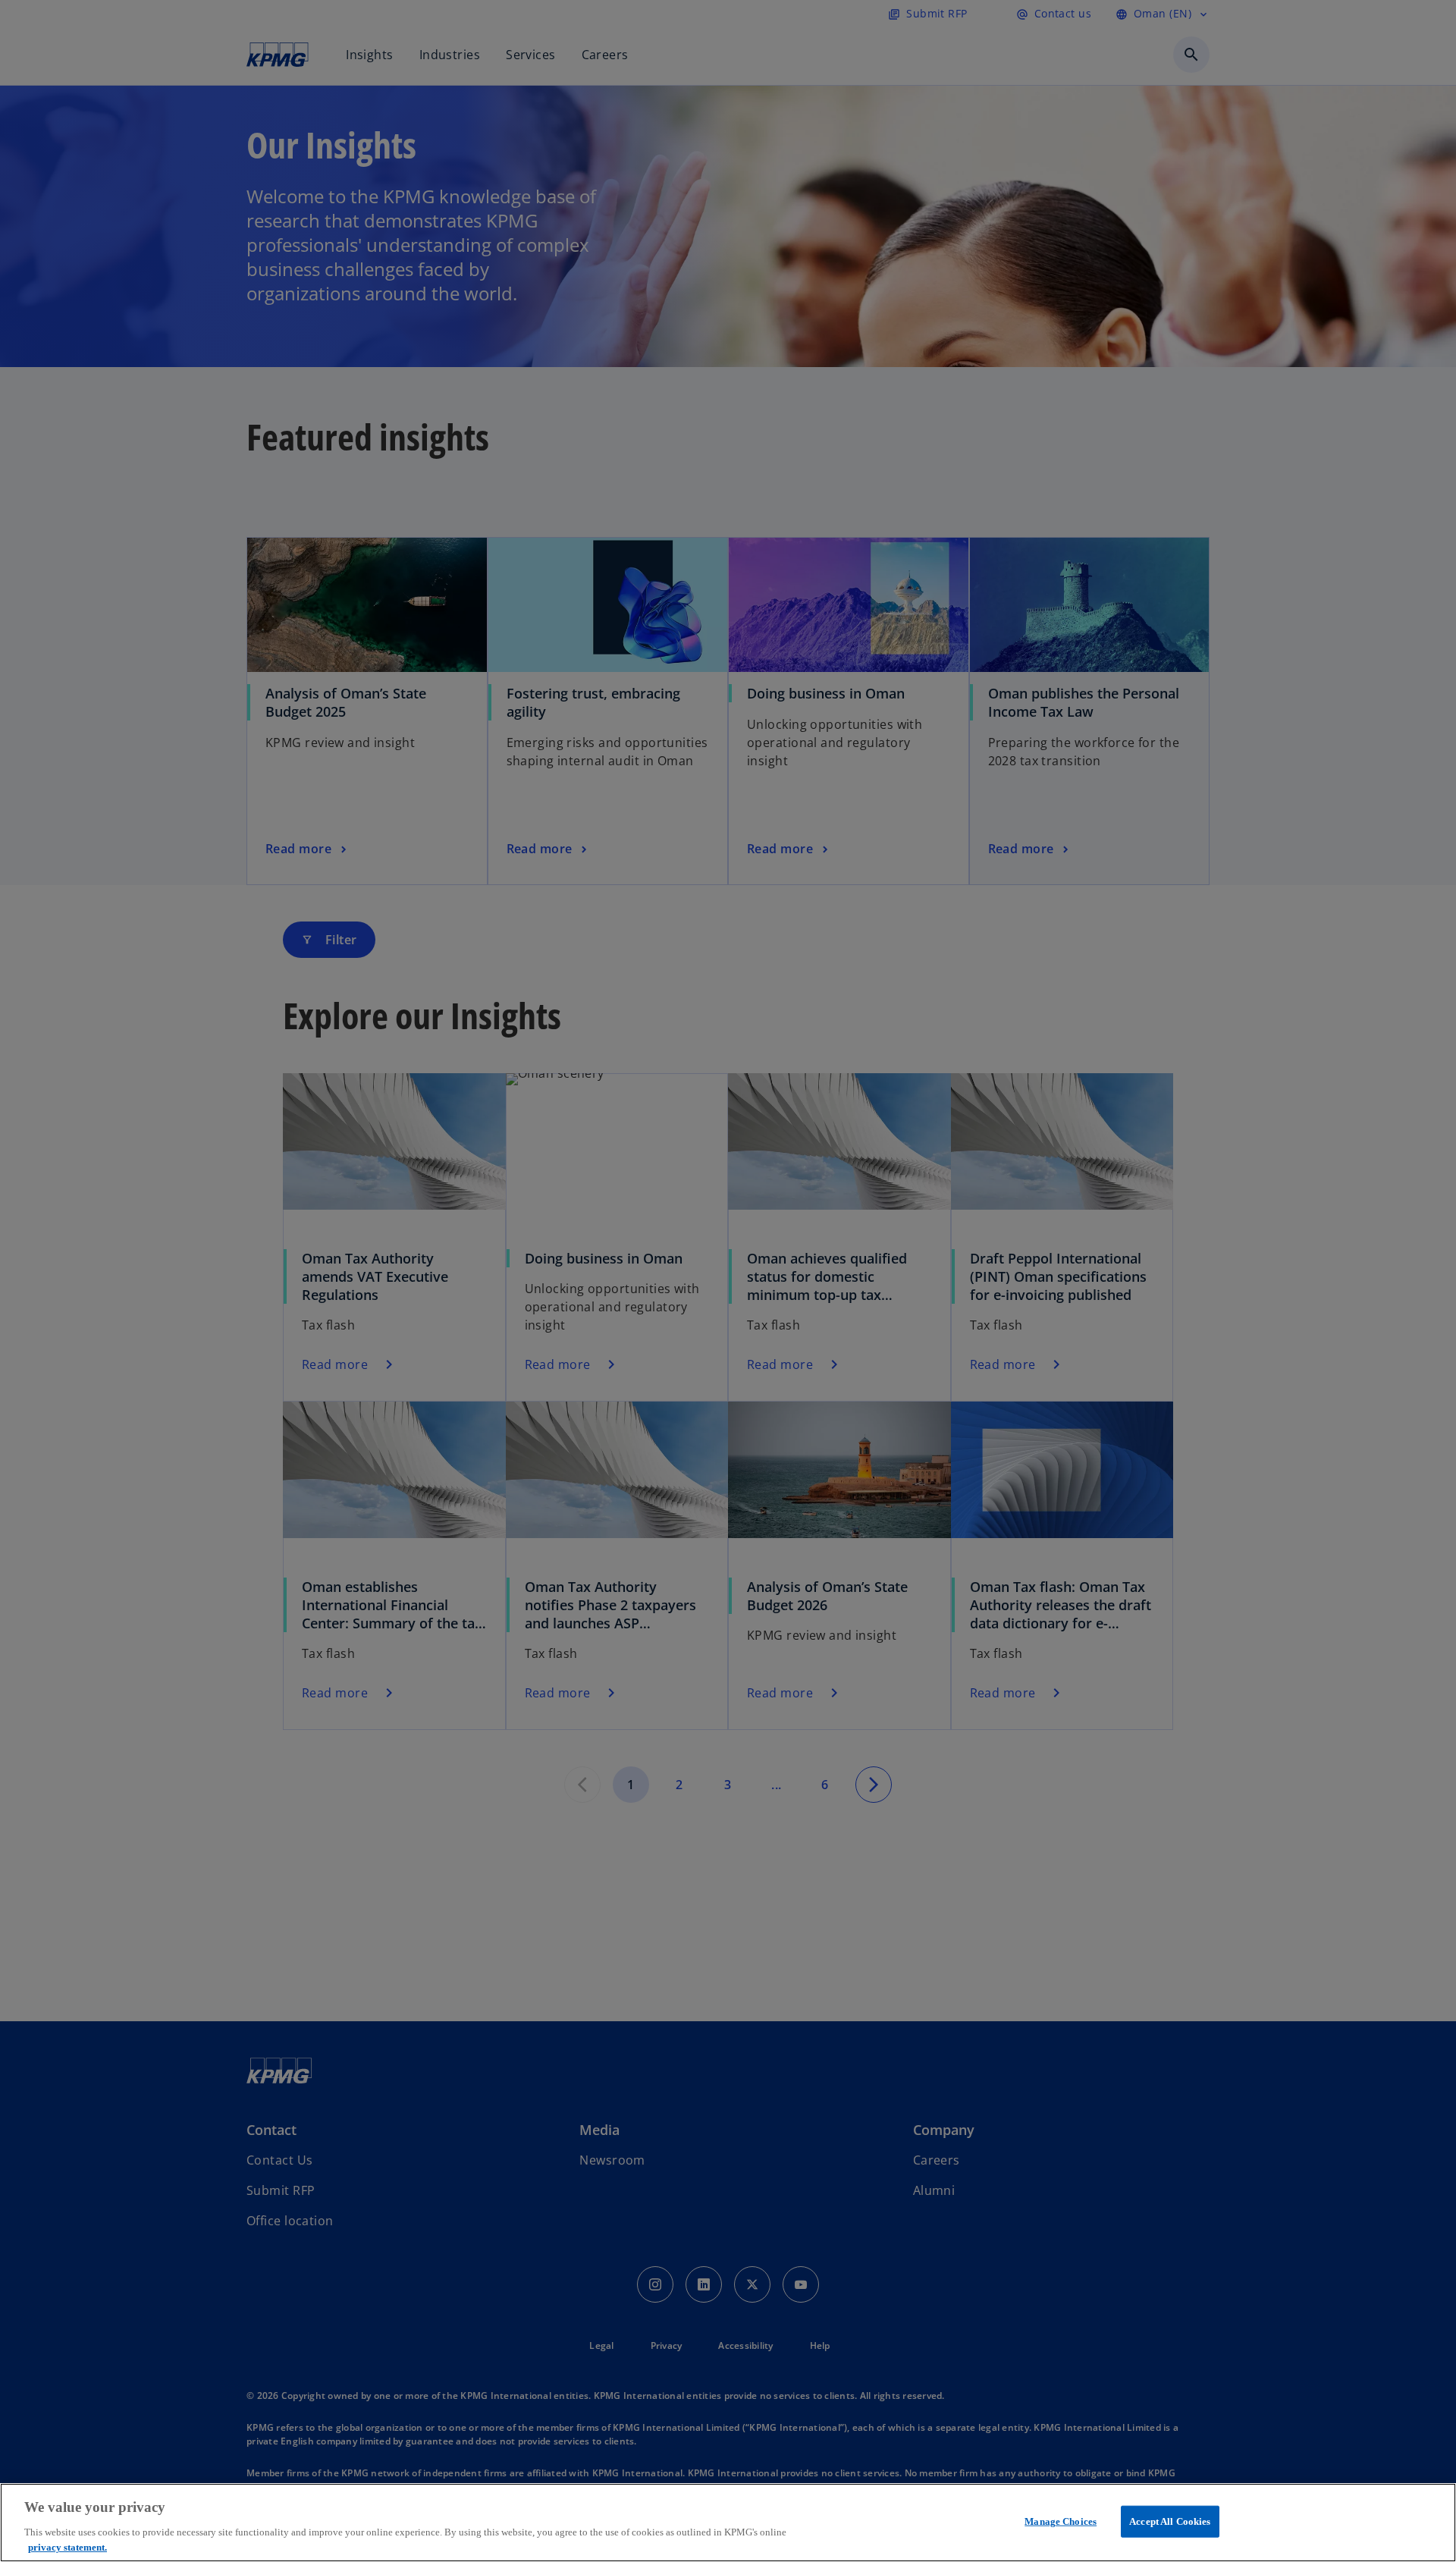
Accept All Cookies (1170, 2521)
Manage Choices (1061, 2521)
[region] (728, 2523)
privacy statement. (67, 2546)
